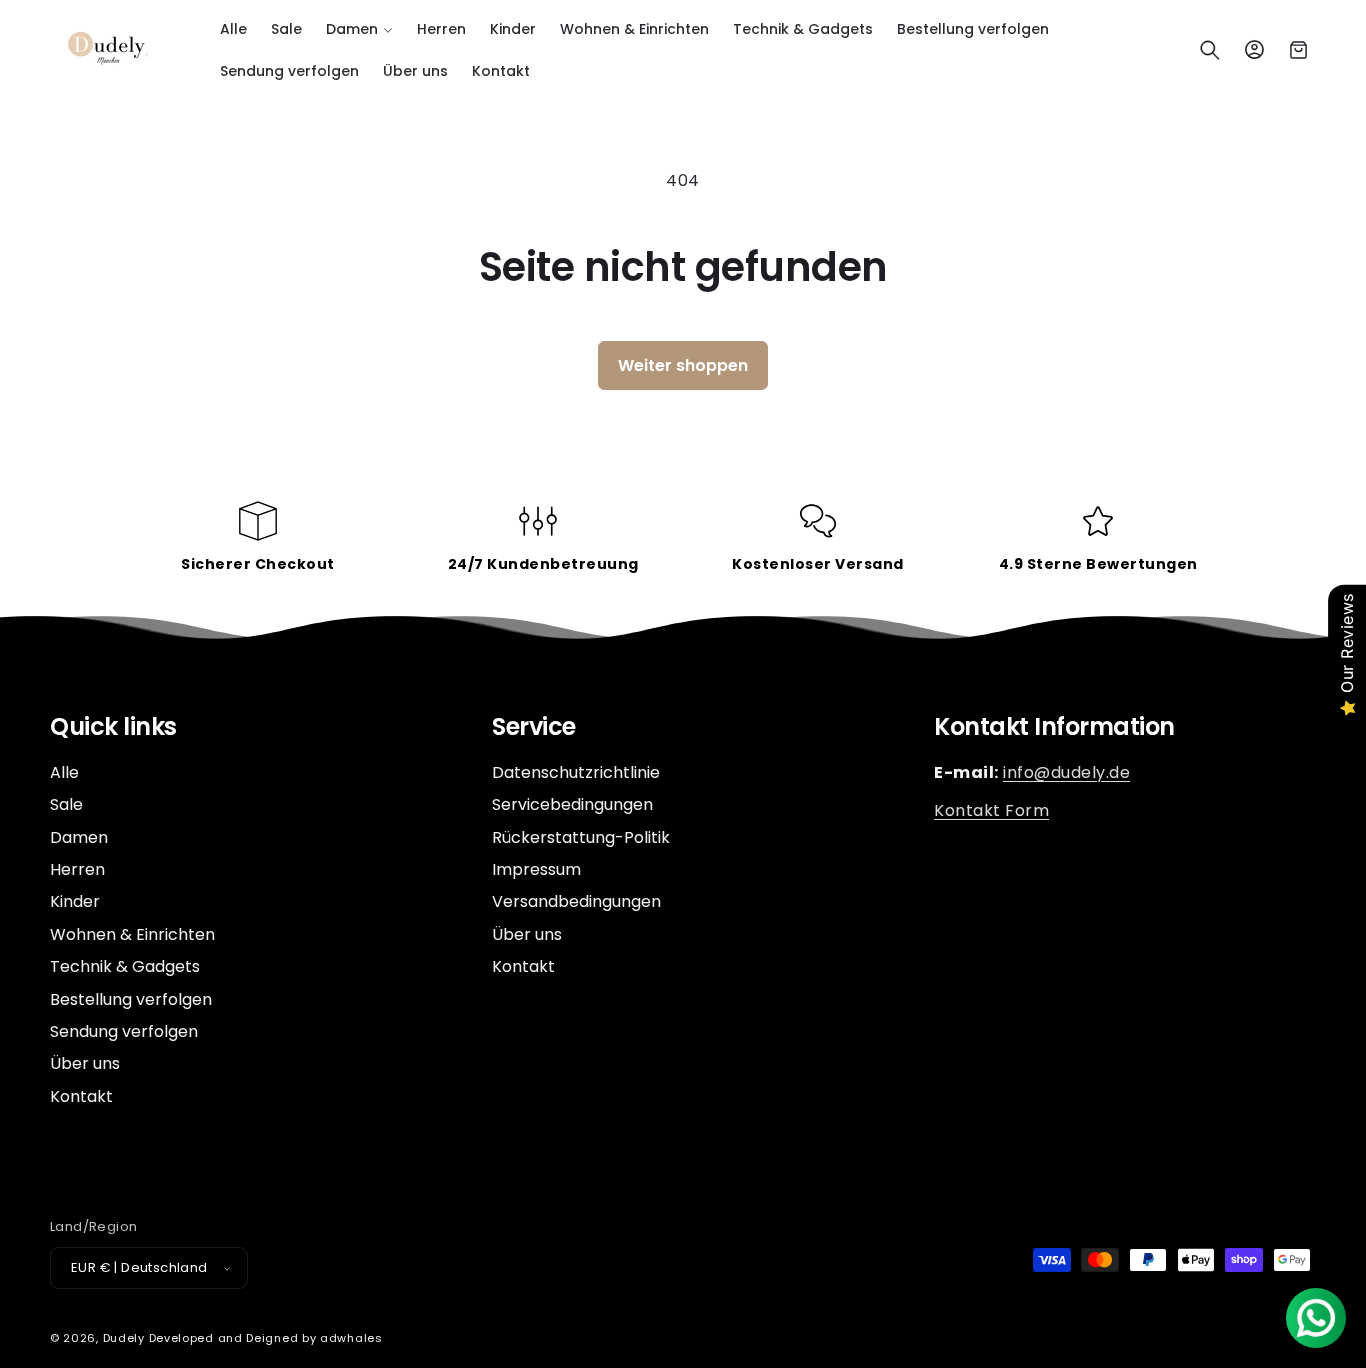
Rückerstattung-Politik (581, 837)
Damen (79, 837)
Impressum (536, 869)
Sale (66, 804)
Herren (77, 869)
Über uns (85, 1063)
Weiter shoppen (683, 365)
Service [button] (534, 727)
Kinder (75, 901)
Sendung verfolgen (124, 1031)
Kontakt (81, 1096)
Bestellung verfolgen (131, 999)
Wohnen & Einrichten (132, 934)
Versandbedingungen (576, 901)
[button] (359, 29)
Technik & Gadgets (125, 966)
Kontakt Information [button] (1054, 727)
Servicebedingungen (572, 804)
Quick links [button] (113, 727)
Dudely (124, 1338)
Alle (64, 773)
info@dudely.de (1066, 772)
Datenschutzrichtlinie (576, 773)
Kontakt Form (991, 810)
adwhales (351, 1338)
